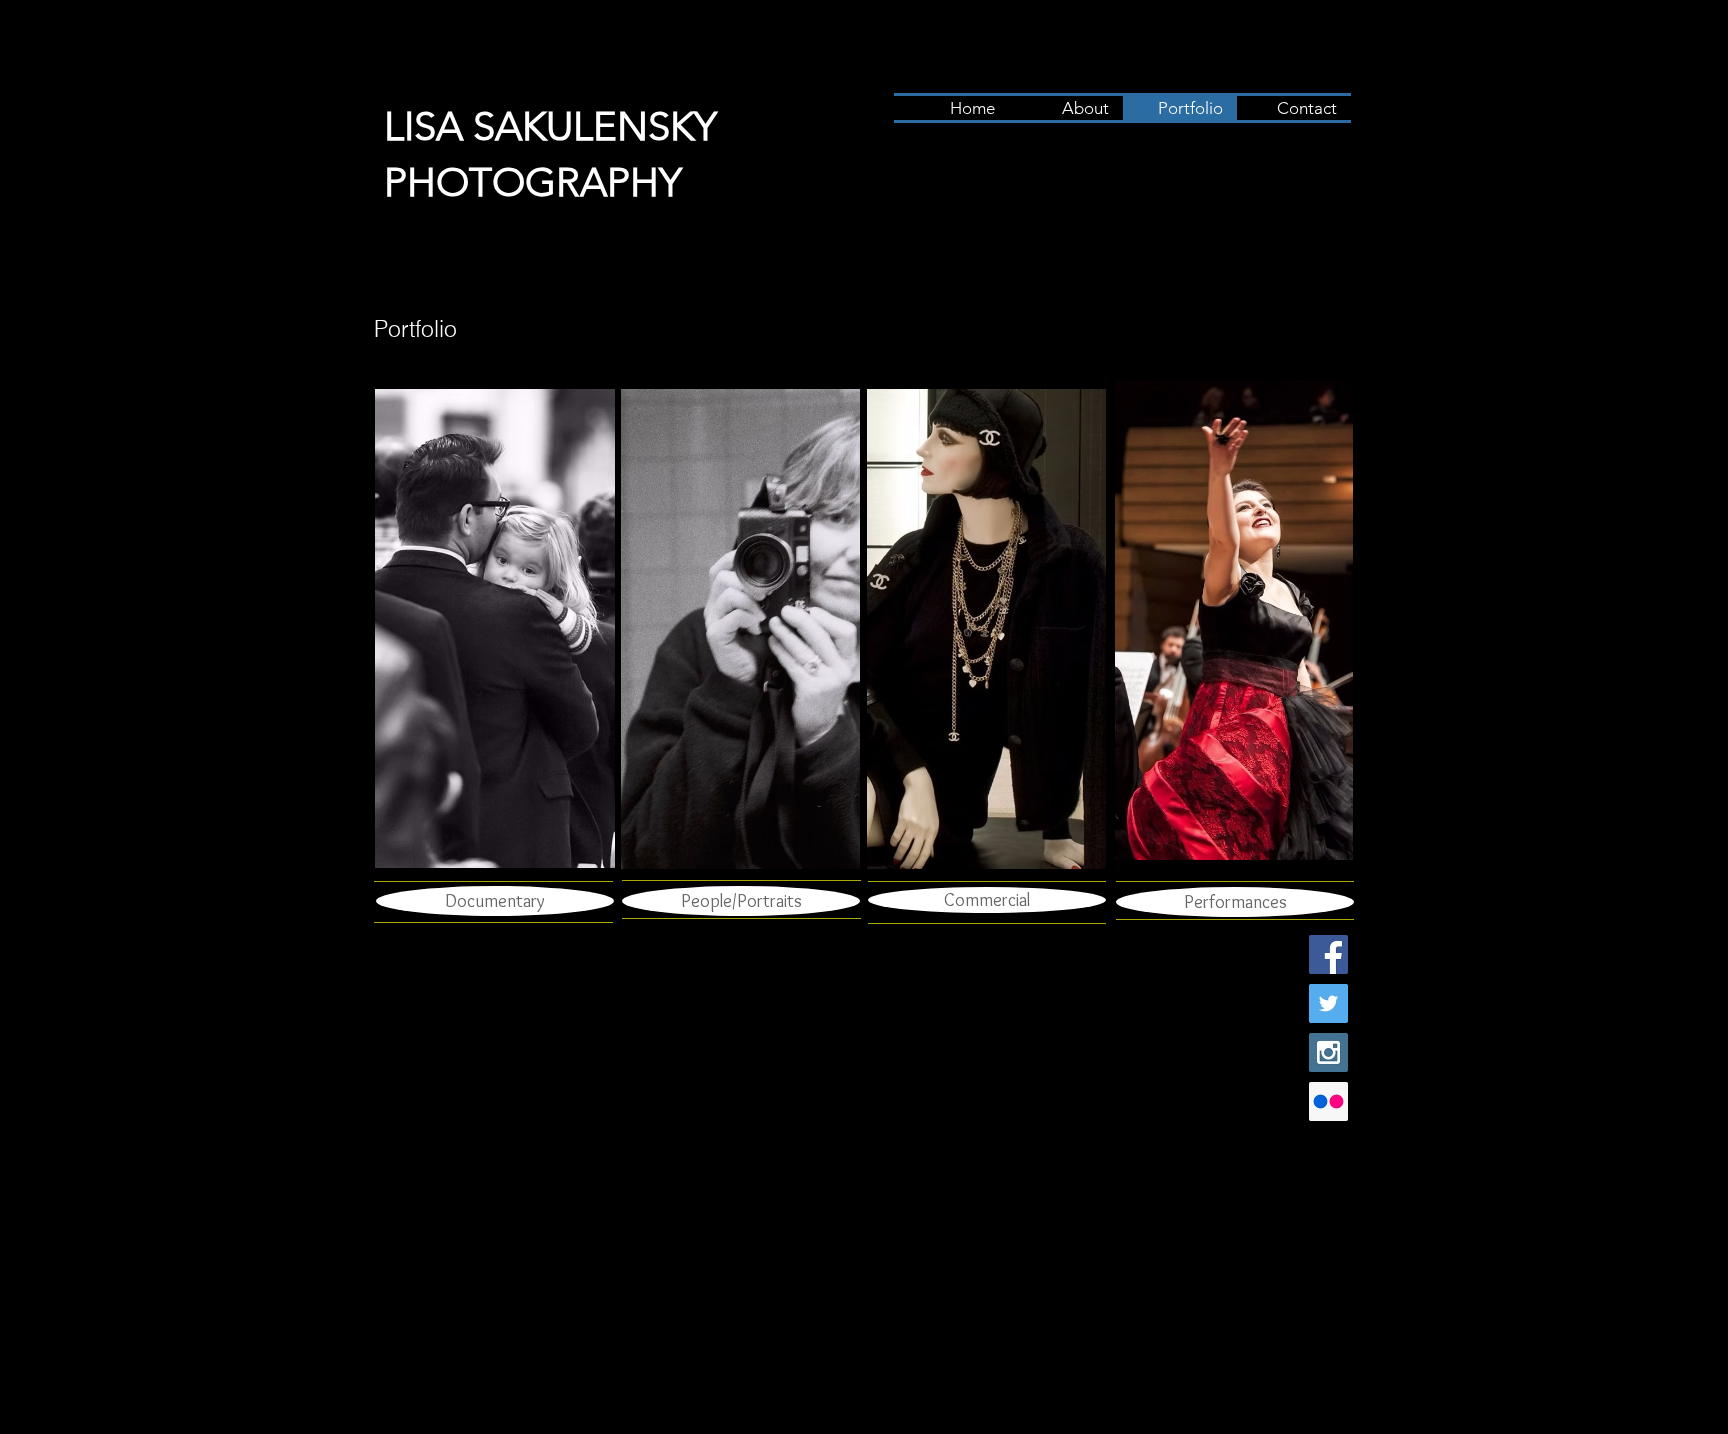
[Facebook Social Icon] (1328, 954)
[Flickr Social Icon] (1328, 1101)
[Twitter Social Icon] (1328, 1003)
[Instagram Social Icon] (1328, 1052)
